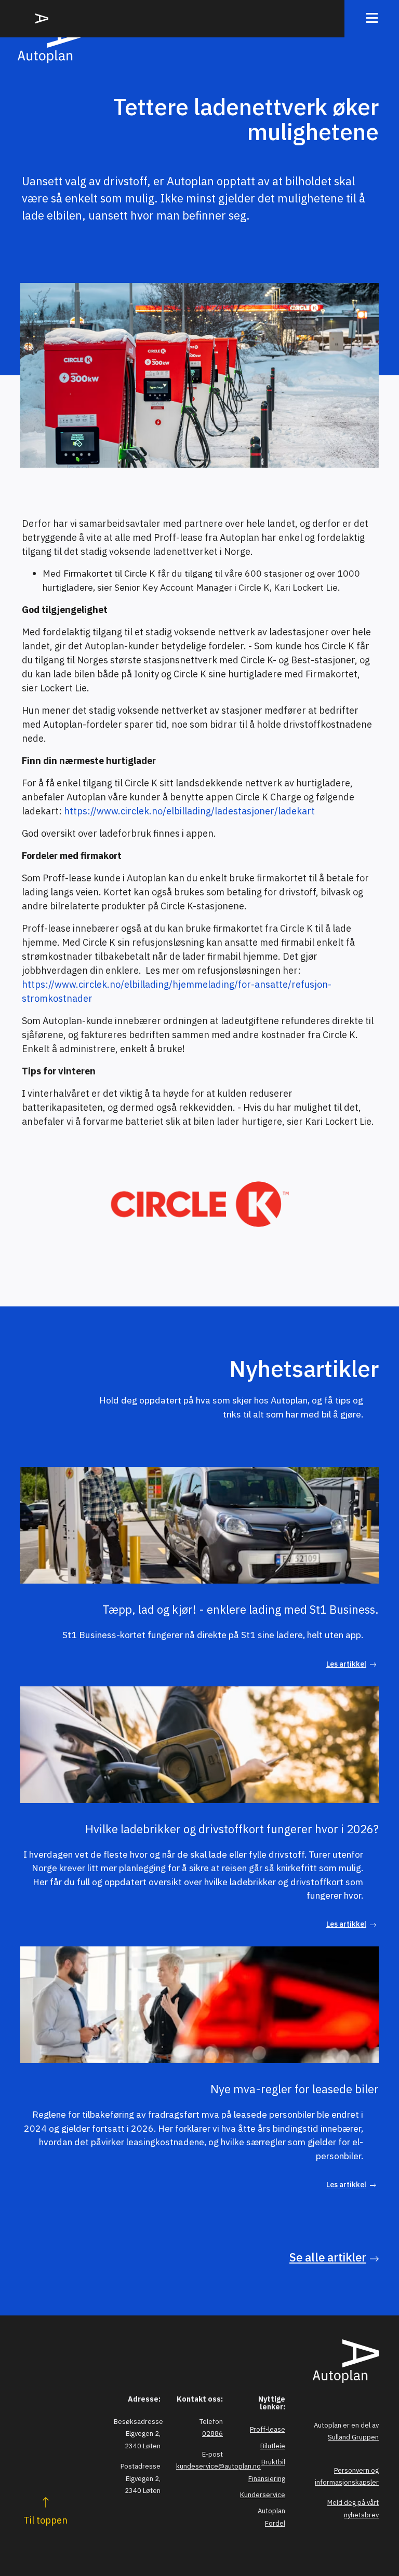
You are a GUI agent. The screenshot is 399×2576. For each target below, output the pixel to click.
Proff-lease (268, 2429)
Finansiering (267, 2479)
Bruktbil (273, 2462)
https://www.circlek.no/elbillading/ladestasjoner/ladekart (189, 811)
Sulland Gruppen (353, 2437)
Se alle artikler (328, 2257)
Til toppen (45, 2520)
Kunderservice (263, 2495)
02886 (212, 2434)
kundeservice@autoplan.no (218, 2466)
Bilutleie (273, 2446)
